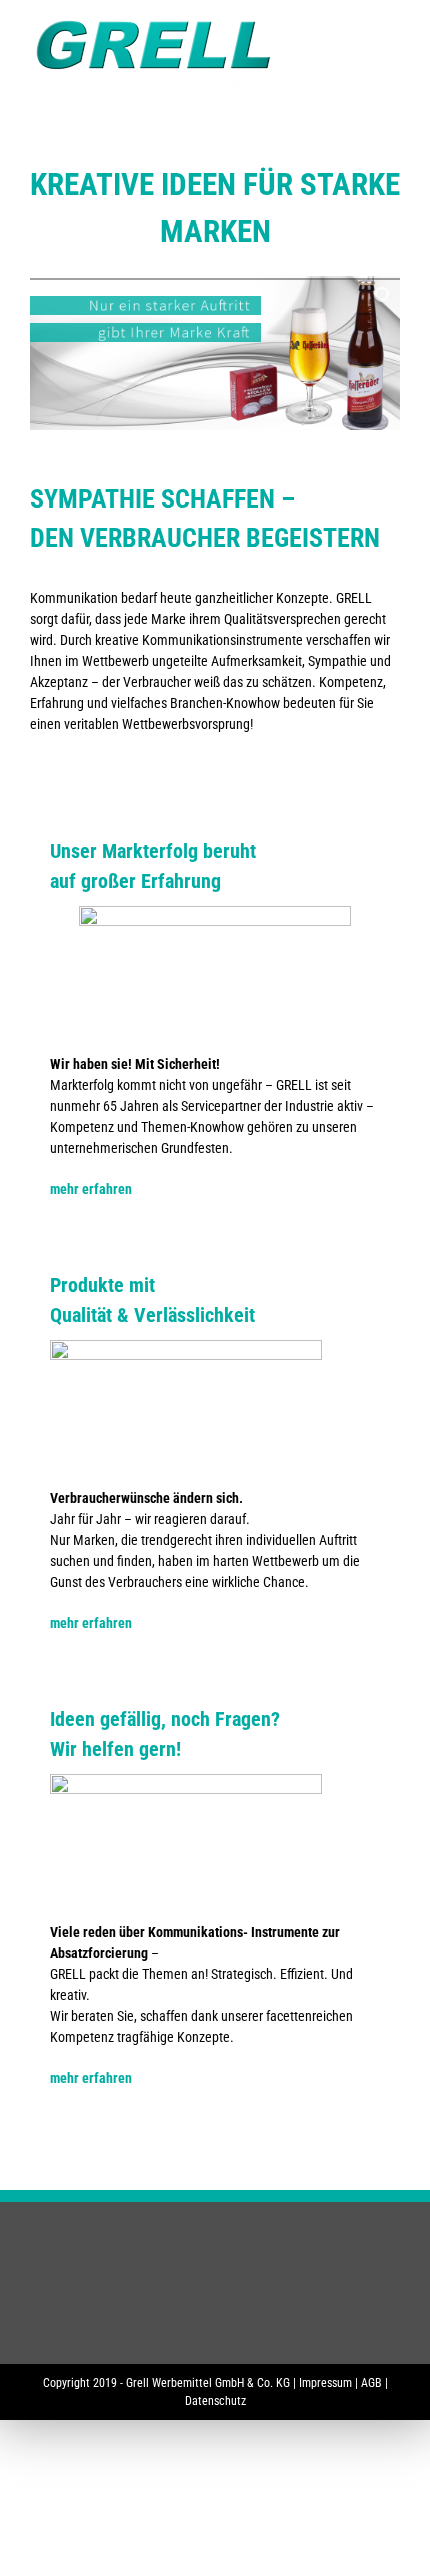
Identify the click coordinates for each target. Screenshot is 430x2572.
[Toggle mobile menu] (392, 30)
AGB (371, 2383)
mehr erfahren (91, 1189)
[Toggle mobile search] (356, 30)
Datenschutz (215, 2401)
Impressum (325, 2383)
